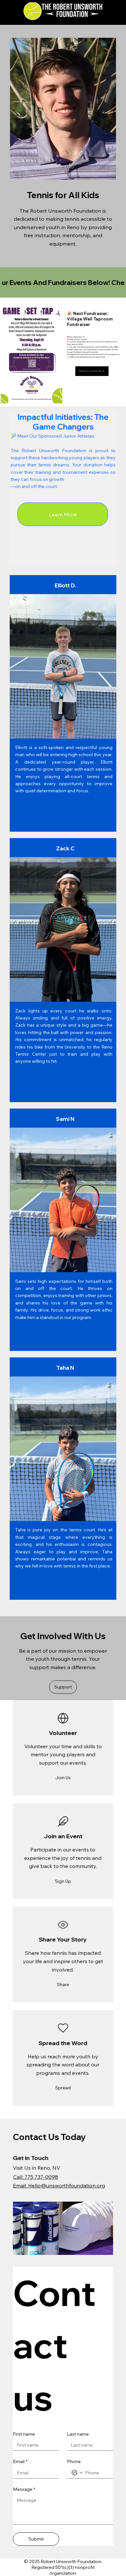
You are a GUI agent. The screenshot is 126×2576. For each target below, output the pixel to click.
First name (24, 2434)
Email (20, 2461)
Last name (78, 2434)
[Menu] (110, 6)
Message (24, 2489)
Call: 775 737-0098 (36, 2177)
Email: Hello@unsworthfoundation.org (59, 2186)
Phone (74, 2461)
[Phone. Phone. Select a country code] (77, 2473)
